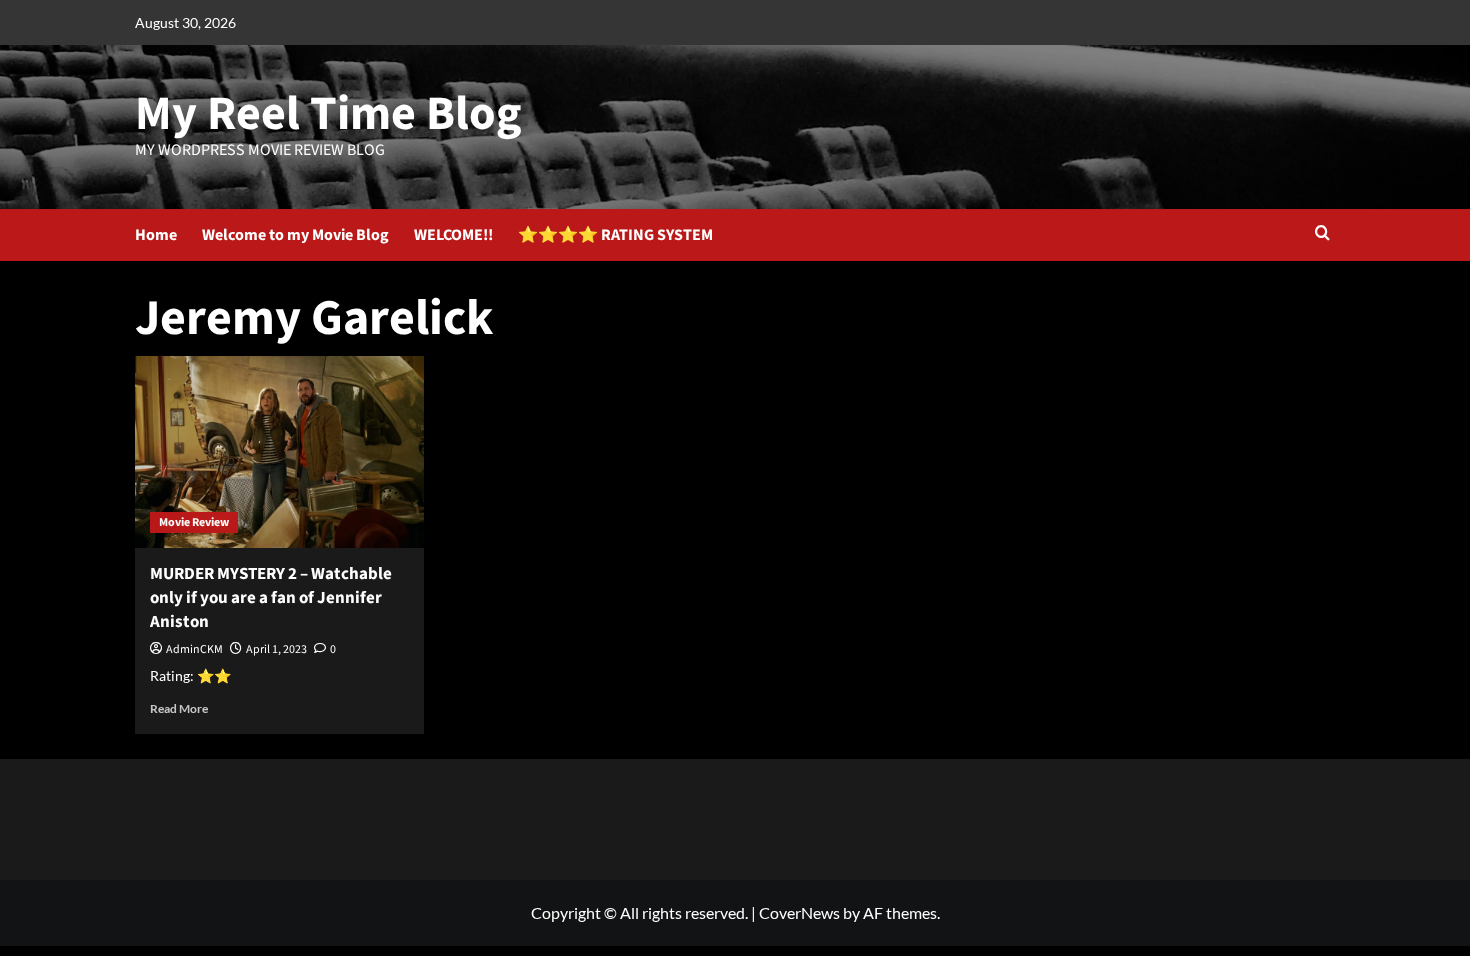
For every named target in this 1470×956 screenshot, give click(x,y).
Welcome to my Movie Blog (295, 235)
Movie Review (194, 522)
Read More (179, 708)
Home (156, 235)
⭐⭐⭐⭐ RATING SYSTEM (615, 235)
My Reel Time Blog (328, 114)
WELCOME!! (453, 235)
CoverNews (799, 912)
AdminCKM (194, 649)
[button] (1322, 234)
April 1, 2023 (276, 649)
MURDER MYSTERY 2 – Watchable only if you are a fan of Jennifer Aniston (271, 598)
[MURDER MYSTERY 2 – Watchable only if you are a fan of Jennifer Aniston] (279, 452)
